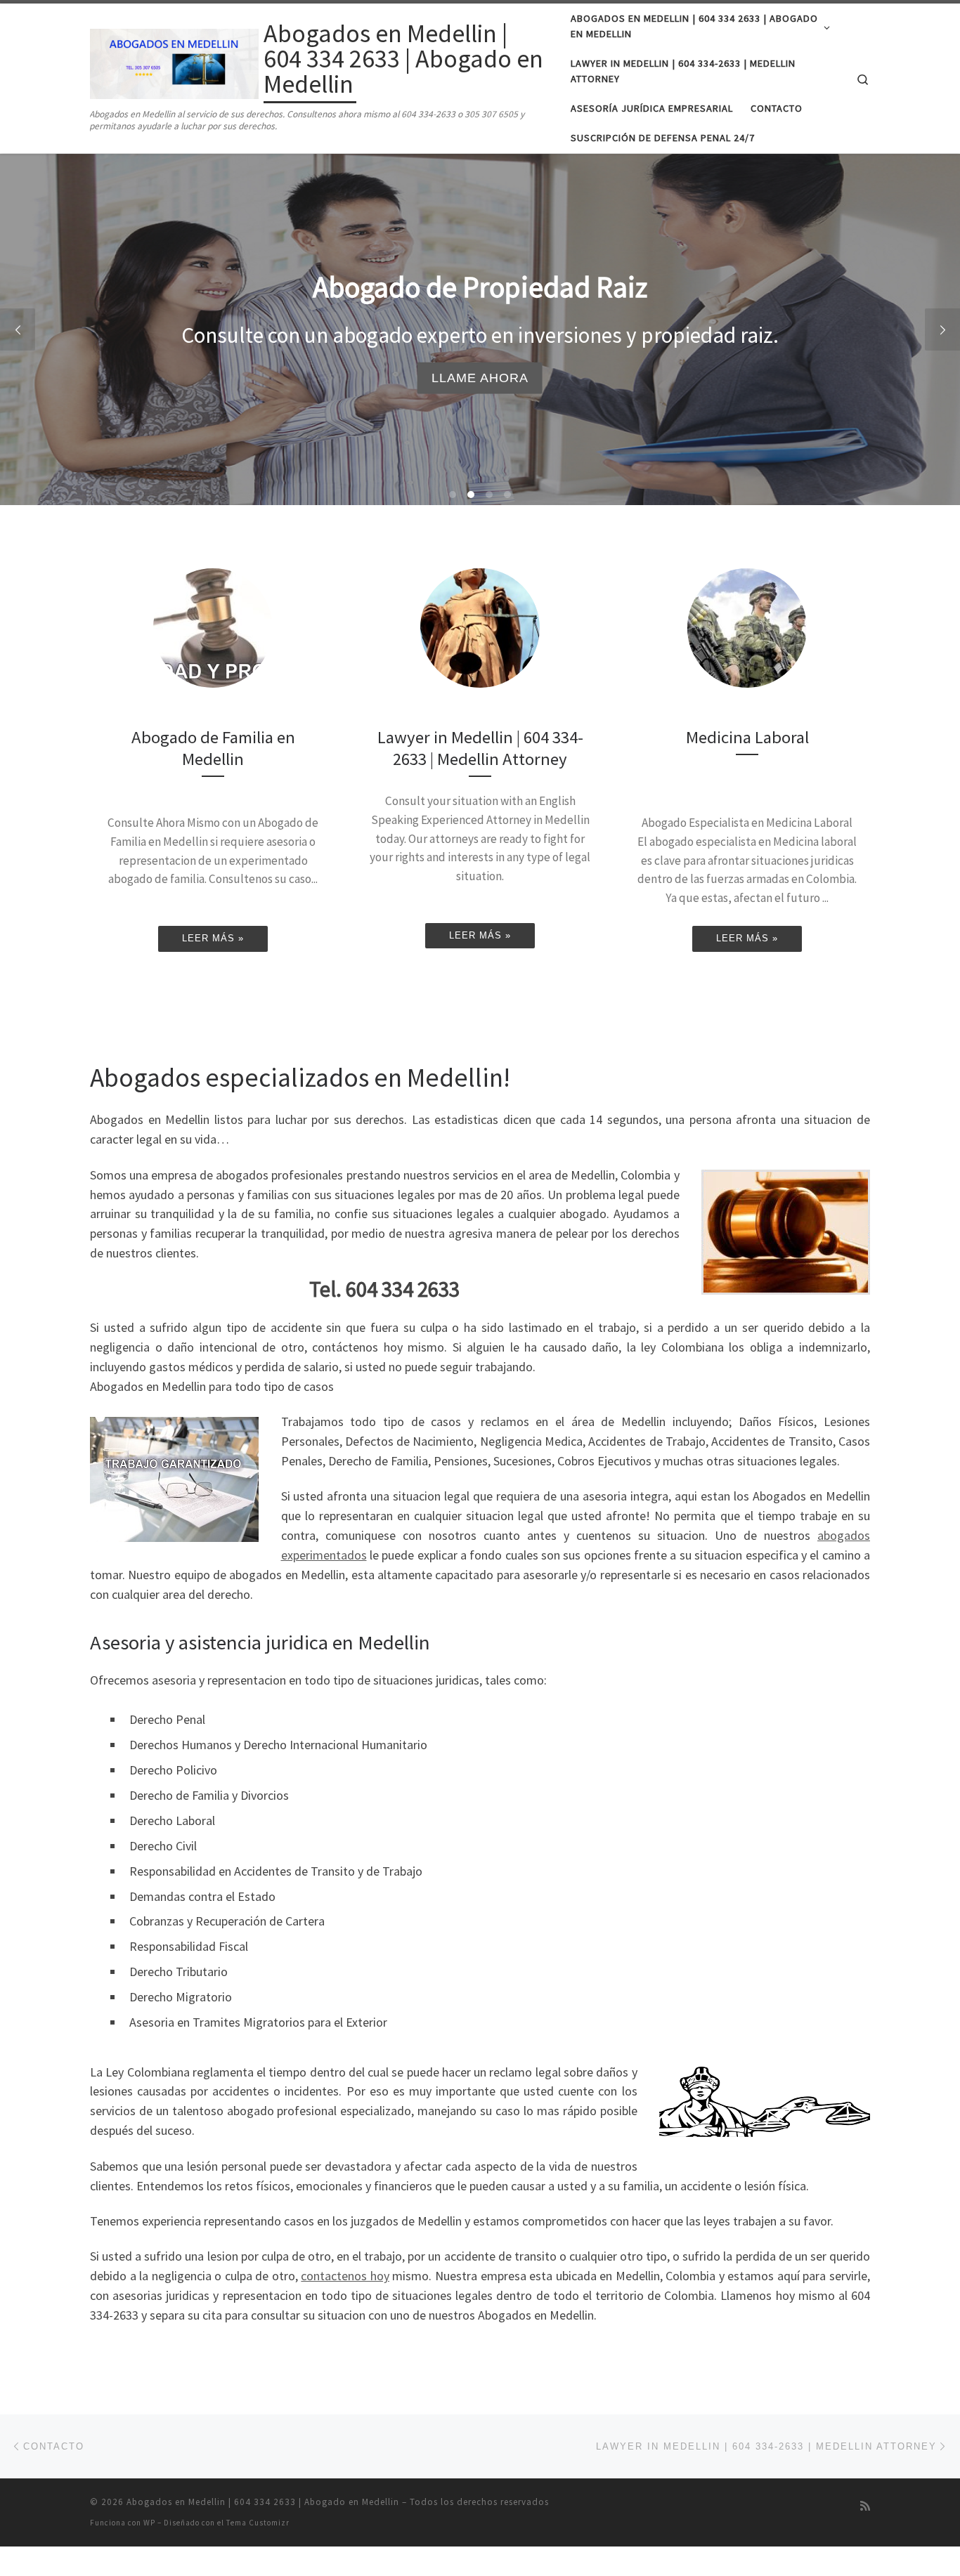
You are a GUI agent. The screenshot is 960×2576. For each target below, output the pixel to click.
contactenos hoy (345, 2276)
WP (149, 2523)
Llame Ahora (480, 377)
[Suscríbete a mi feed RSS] (865, 2506)
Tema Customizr (258, 2523)
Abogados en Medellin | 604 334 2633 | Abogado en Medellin (263, 2502)
